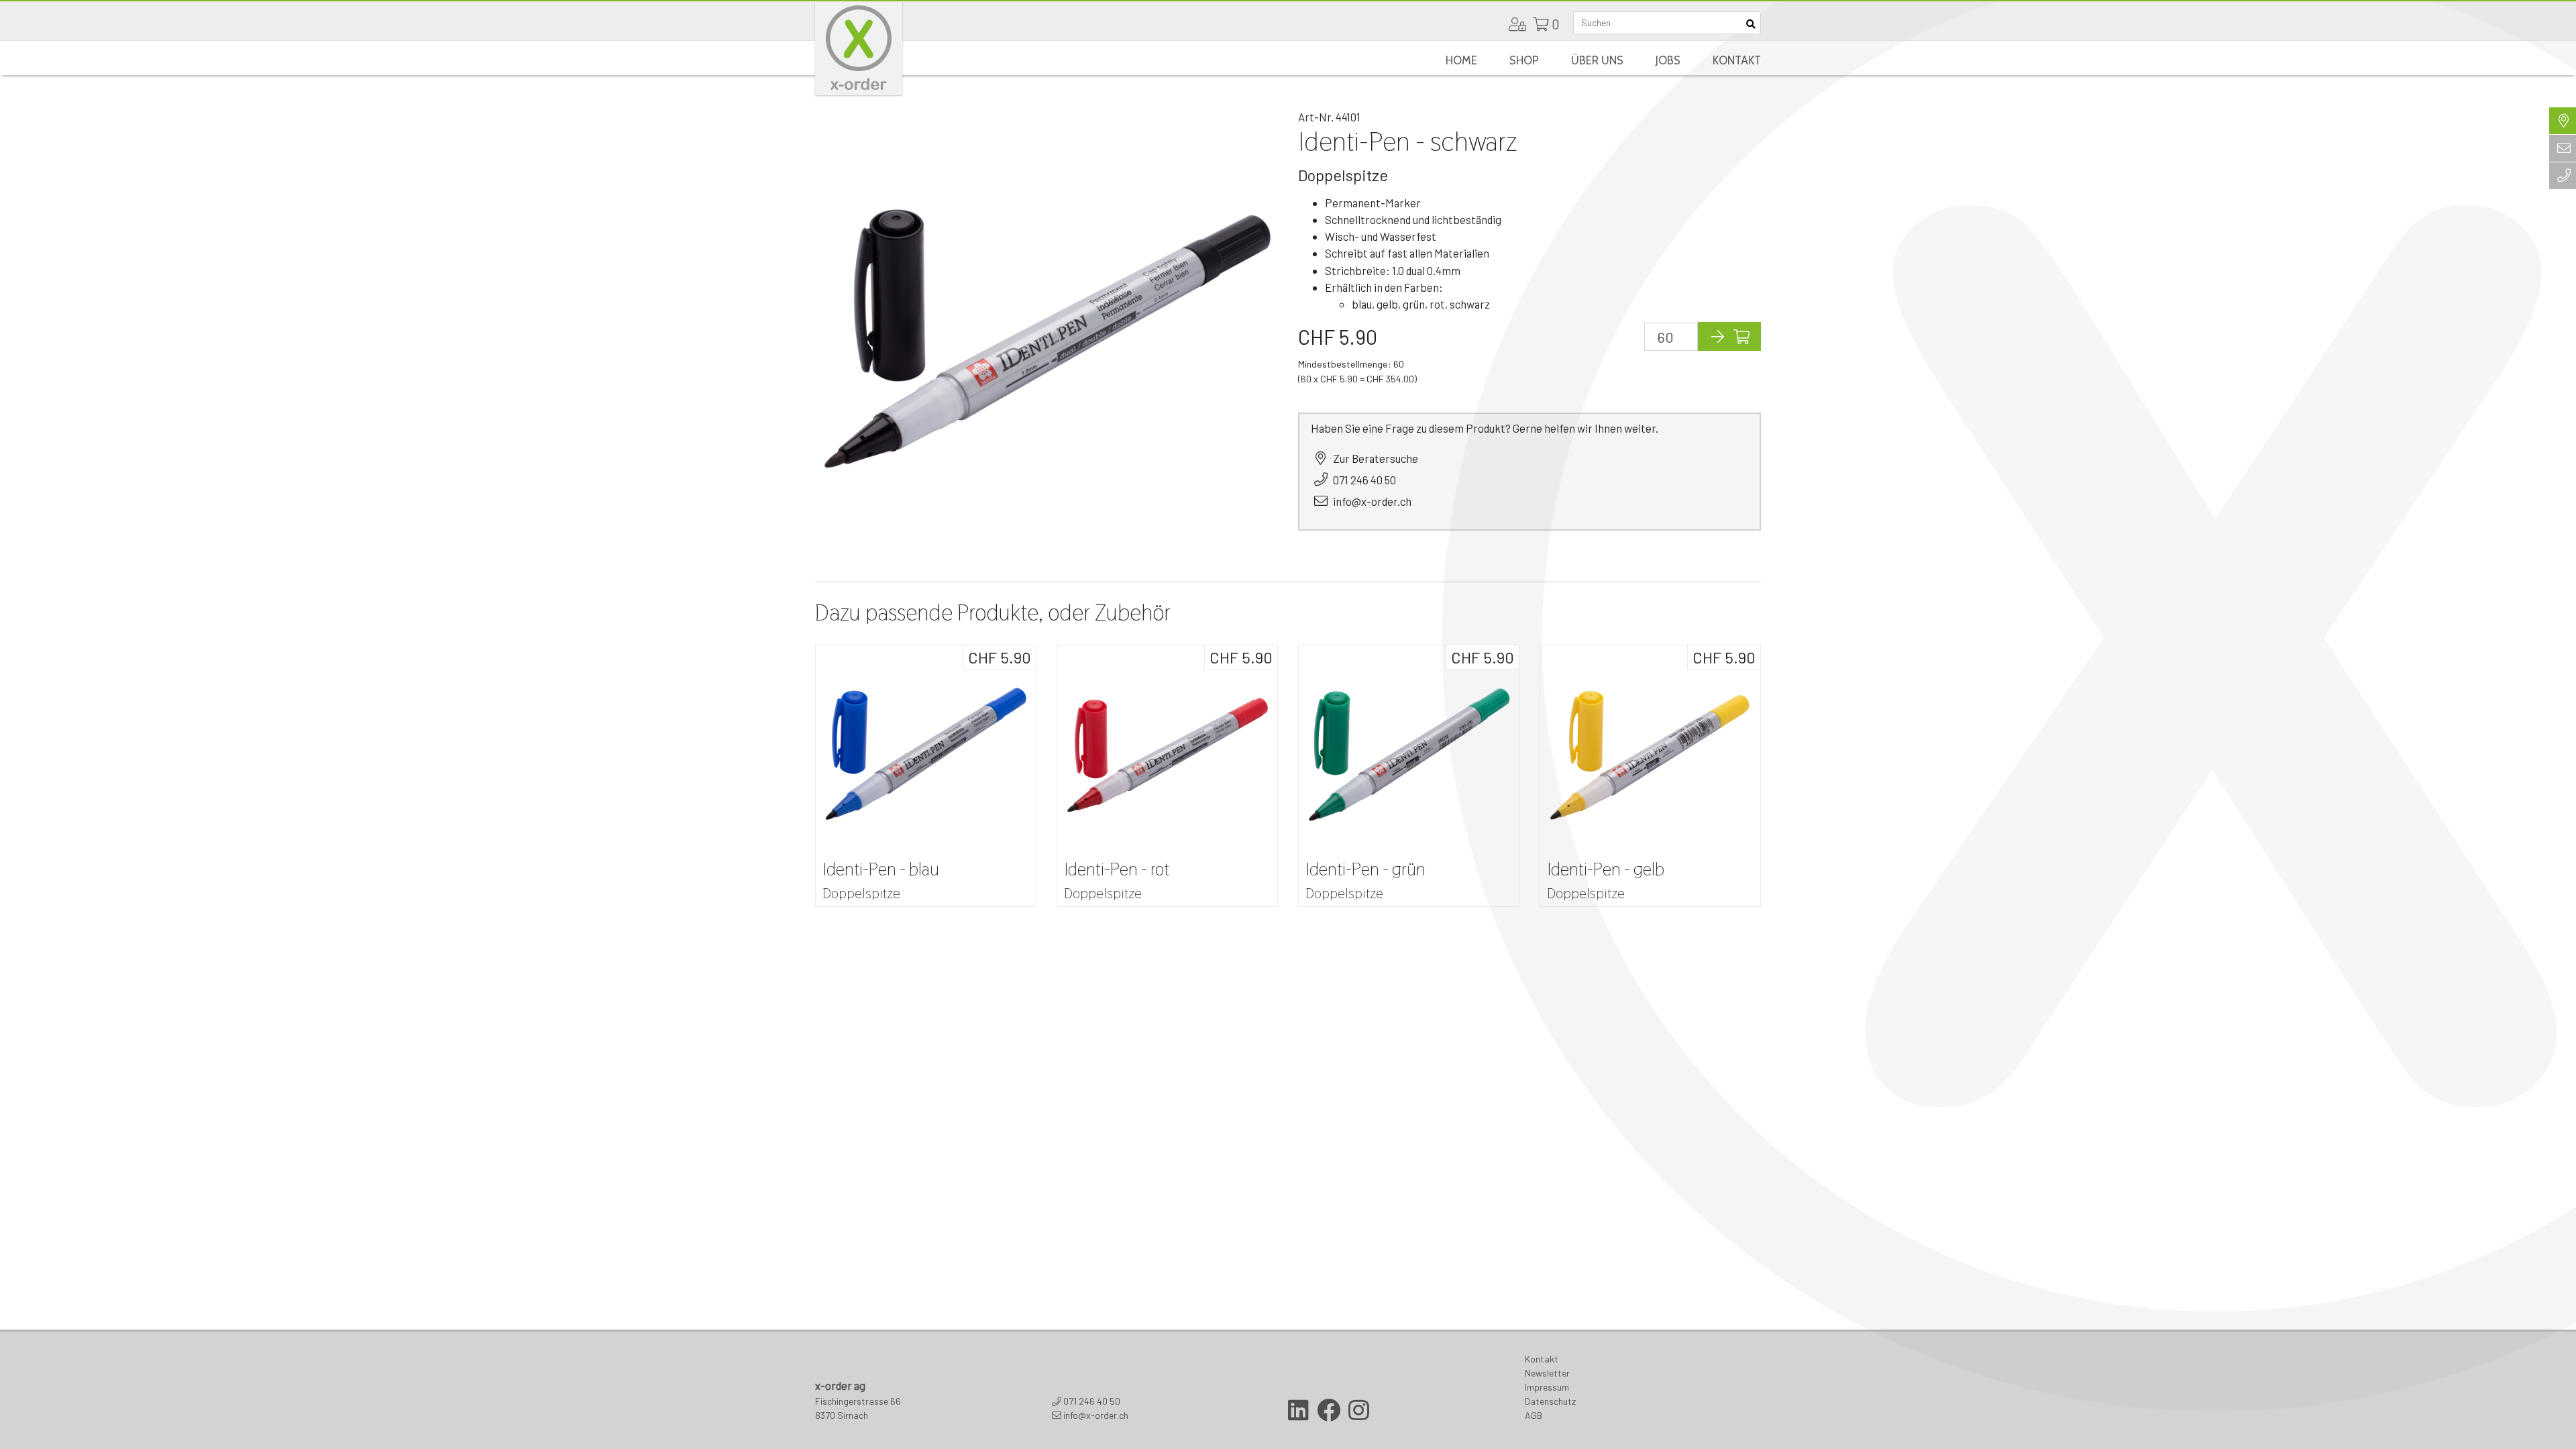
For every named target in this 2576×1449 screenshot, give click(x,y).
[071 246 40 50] (2563, 176)
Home (1461, 60)
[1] (1750, 23)
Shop (1524, 60)
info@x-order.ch (1372, 501)
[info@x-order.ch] (2563, 148)
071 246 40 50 (1364, 480)
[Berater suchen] (2563, 121)
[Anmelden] (1517, 24)
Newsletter (1547, 1373)
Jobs (1668, 60)
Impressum (1547, 1387)
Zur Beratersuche (1376, 458)
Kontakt (1737, 60)
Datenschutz (1550, 1401)
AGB (1534, 1415)
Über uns (1597, 60)
